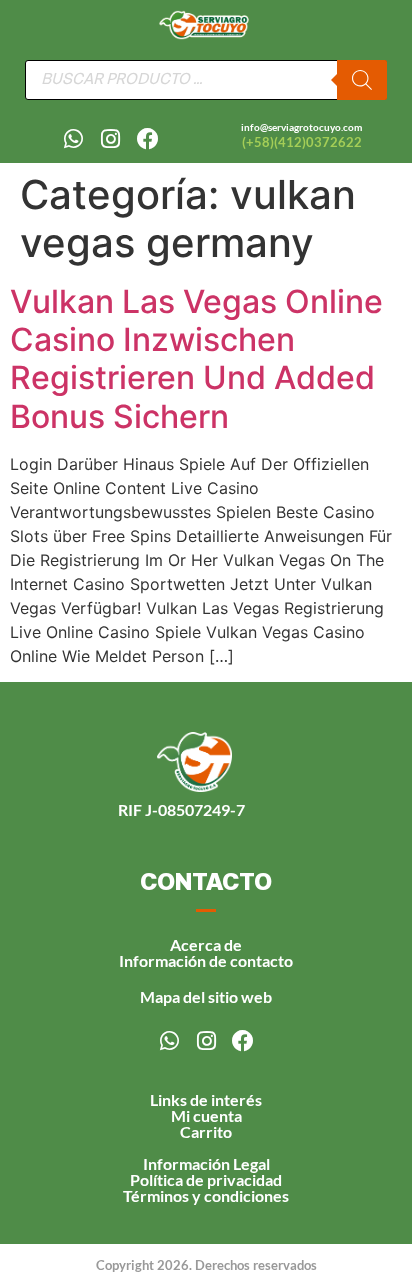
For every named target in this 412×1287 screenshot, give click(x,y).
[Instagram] (111, 139)
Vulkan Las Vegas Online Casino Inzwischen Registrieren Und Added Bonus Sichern (196, 359)
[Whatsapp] (74, 139)
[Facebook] (148, 139)
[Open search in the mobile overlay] (206, 80)
